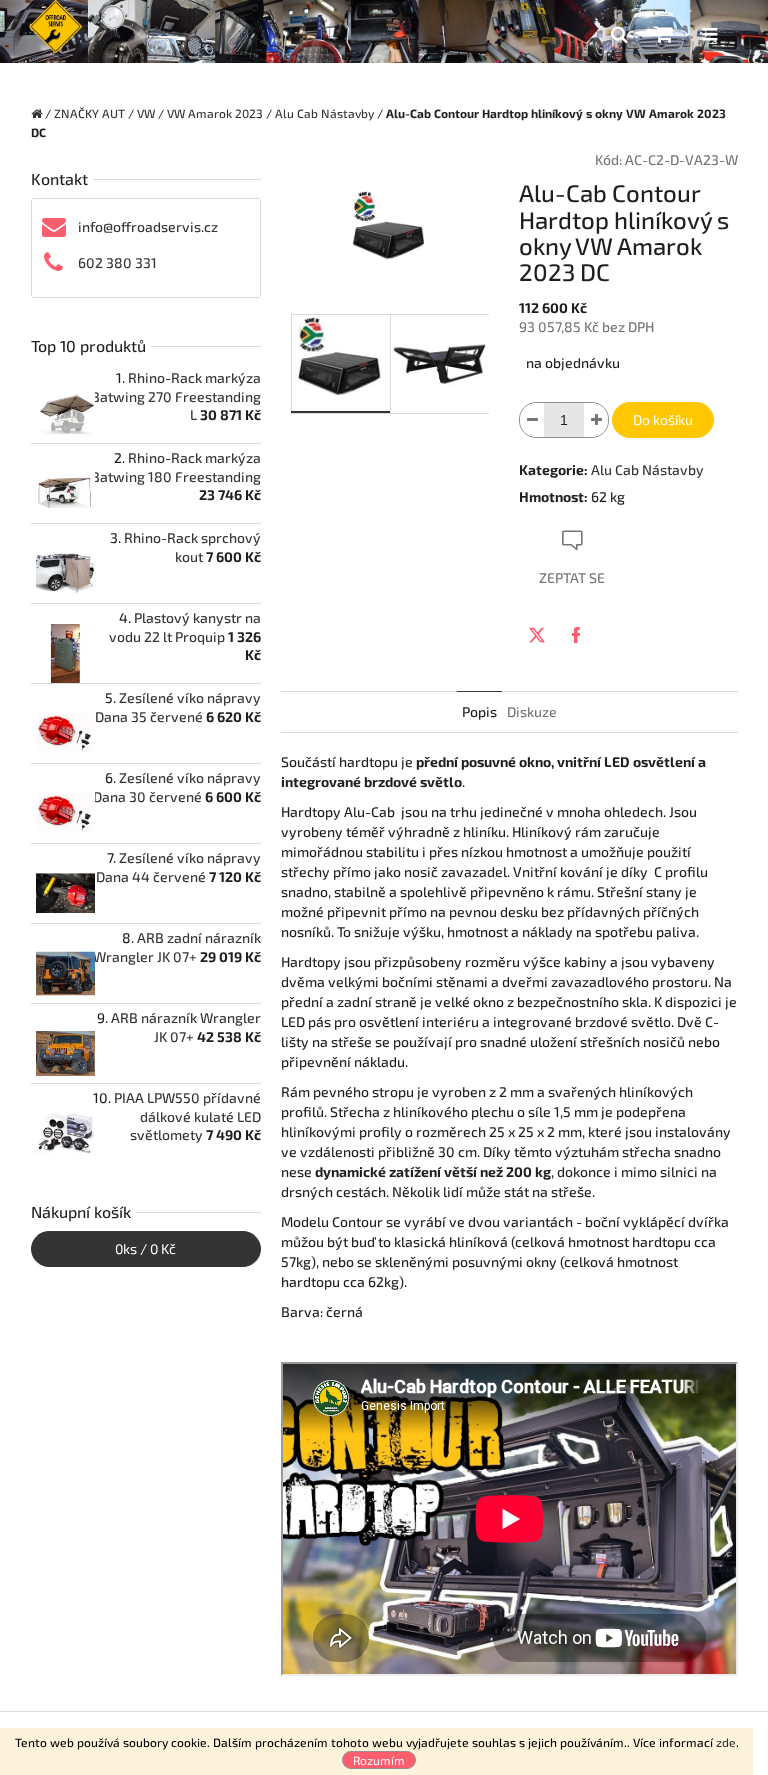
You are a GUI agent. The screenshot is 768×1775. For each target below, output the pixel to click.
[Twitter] (537, 635)
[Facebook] (576, 635)
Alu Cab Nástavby (647, 469)
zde (726, 1742)
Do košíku (663, 419)
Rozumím (379, 1760)
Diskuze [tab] (532, 711)
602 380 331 (117, 262)
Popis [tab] (479, 711)
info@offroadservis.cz (148, 226)
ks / (145, 1248)
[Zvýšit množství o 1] (596, 420)
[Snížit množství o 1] (532, 420)
